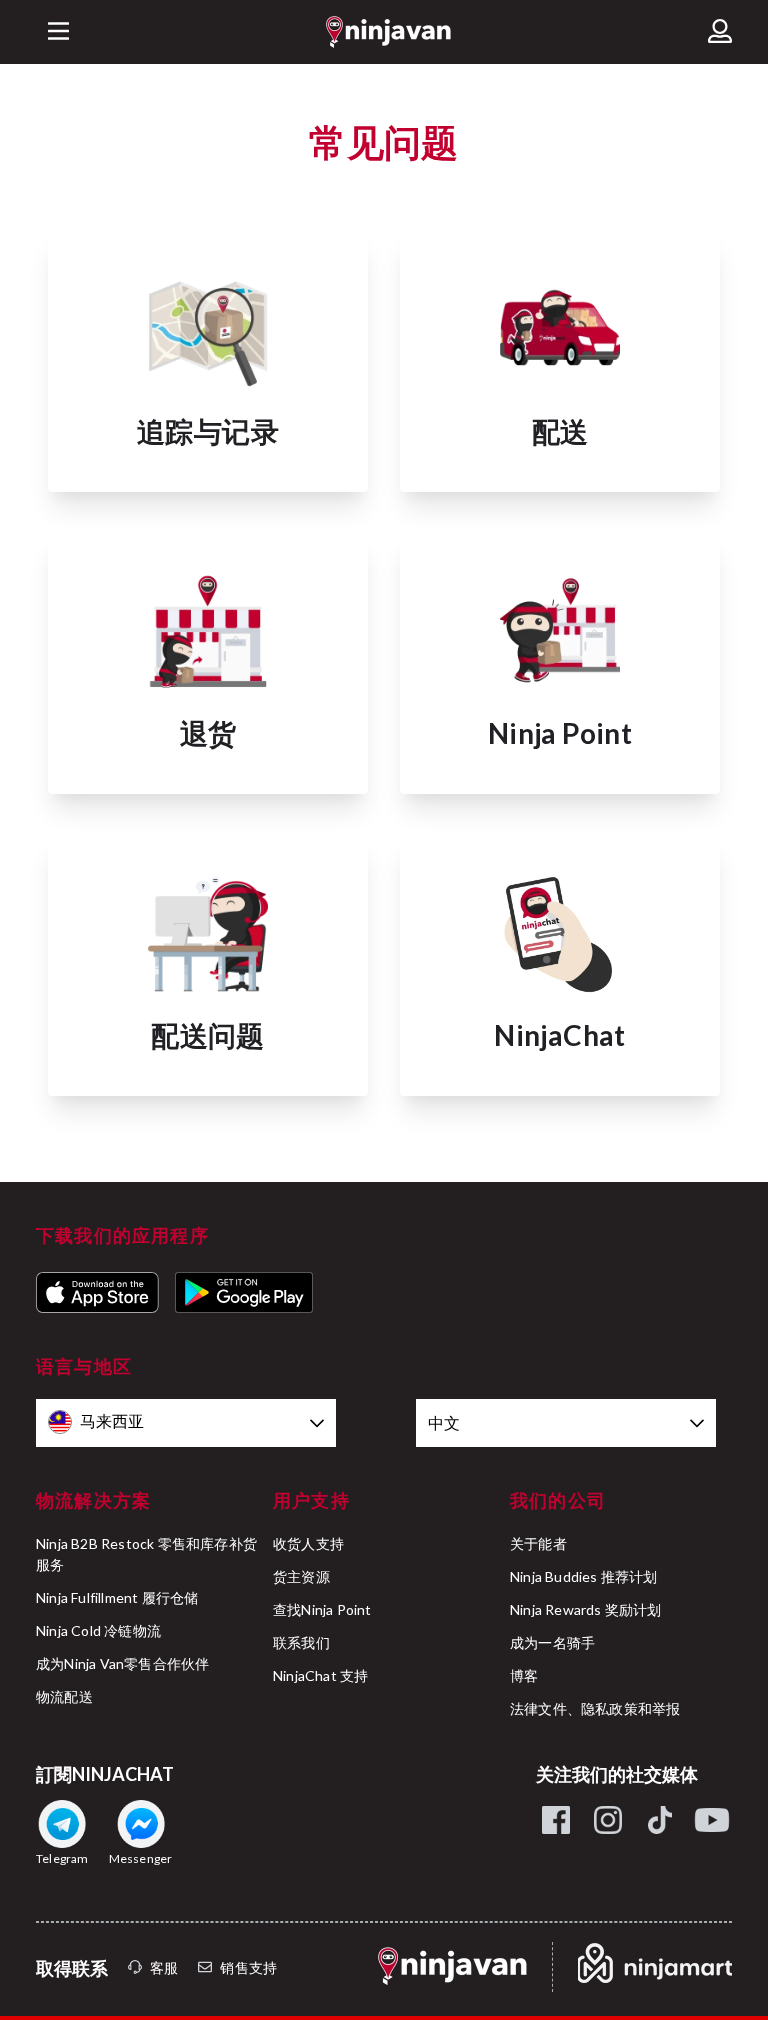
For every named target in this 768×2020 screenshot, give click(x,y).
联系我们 (301, 1642)
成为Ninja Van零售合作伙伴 (122, 1663)
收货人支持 (308, 1543)
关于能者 (538, 1543)
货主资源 (301, 1576)
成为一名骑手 (552, 1642)
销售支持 (248, 1967)
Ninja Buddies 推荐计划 (584, 1576)
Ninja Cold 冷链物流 (98, 1630)
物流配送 (64, 1696)
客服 (164, 1967)
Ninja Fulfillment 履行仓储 (117, 1597)
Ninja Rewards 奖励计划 (586, 1609)
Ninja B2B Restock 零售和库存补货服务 (146, 1554)
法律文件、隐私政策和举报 (595, 1708)
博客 (524, 1675)
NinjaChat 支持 (320, 1675)
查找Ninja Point (322, 1609)
